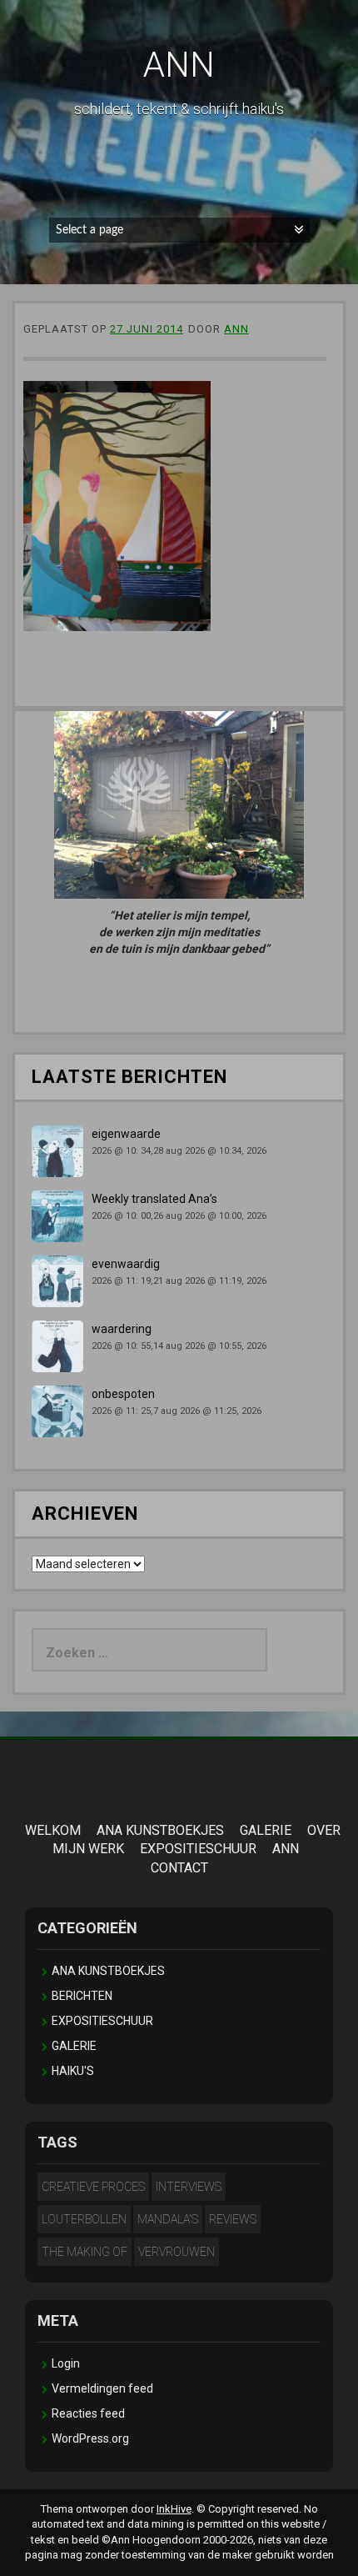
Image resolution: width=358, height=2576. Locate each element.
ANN (179, 65)
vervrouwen (177, 2252)
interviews (189, 2187)
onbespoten (123, 1394)
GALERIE (266, 1830)
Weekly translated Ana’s (154, 1199)
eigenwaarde (126, 1134)
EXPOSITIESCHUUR (198, 1849)
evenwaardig (126, 1264)
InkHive (174, 2509)
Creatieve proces (93, 2187)
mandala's (168, 2219)
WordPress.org (90, 2438)
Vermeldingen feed (102, 2388)
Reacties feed (88, 2413)
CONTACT (179, 1868)
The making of (85, 2252)
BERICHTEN (82, 1996)
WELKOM (53, 1830)
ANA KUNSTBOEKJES (160, 1830)
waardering (122, 1329)
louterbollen (84, 2219)
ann (236, 329)
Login (66, 2363)
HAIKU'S (73, 2071)
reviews (233, 2219)
